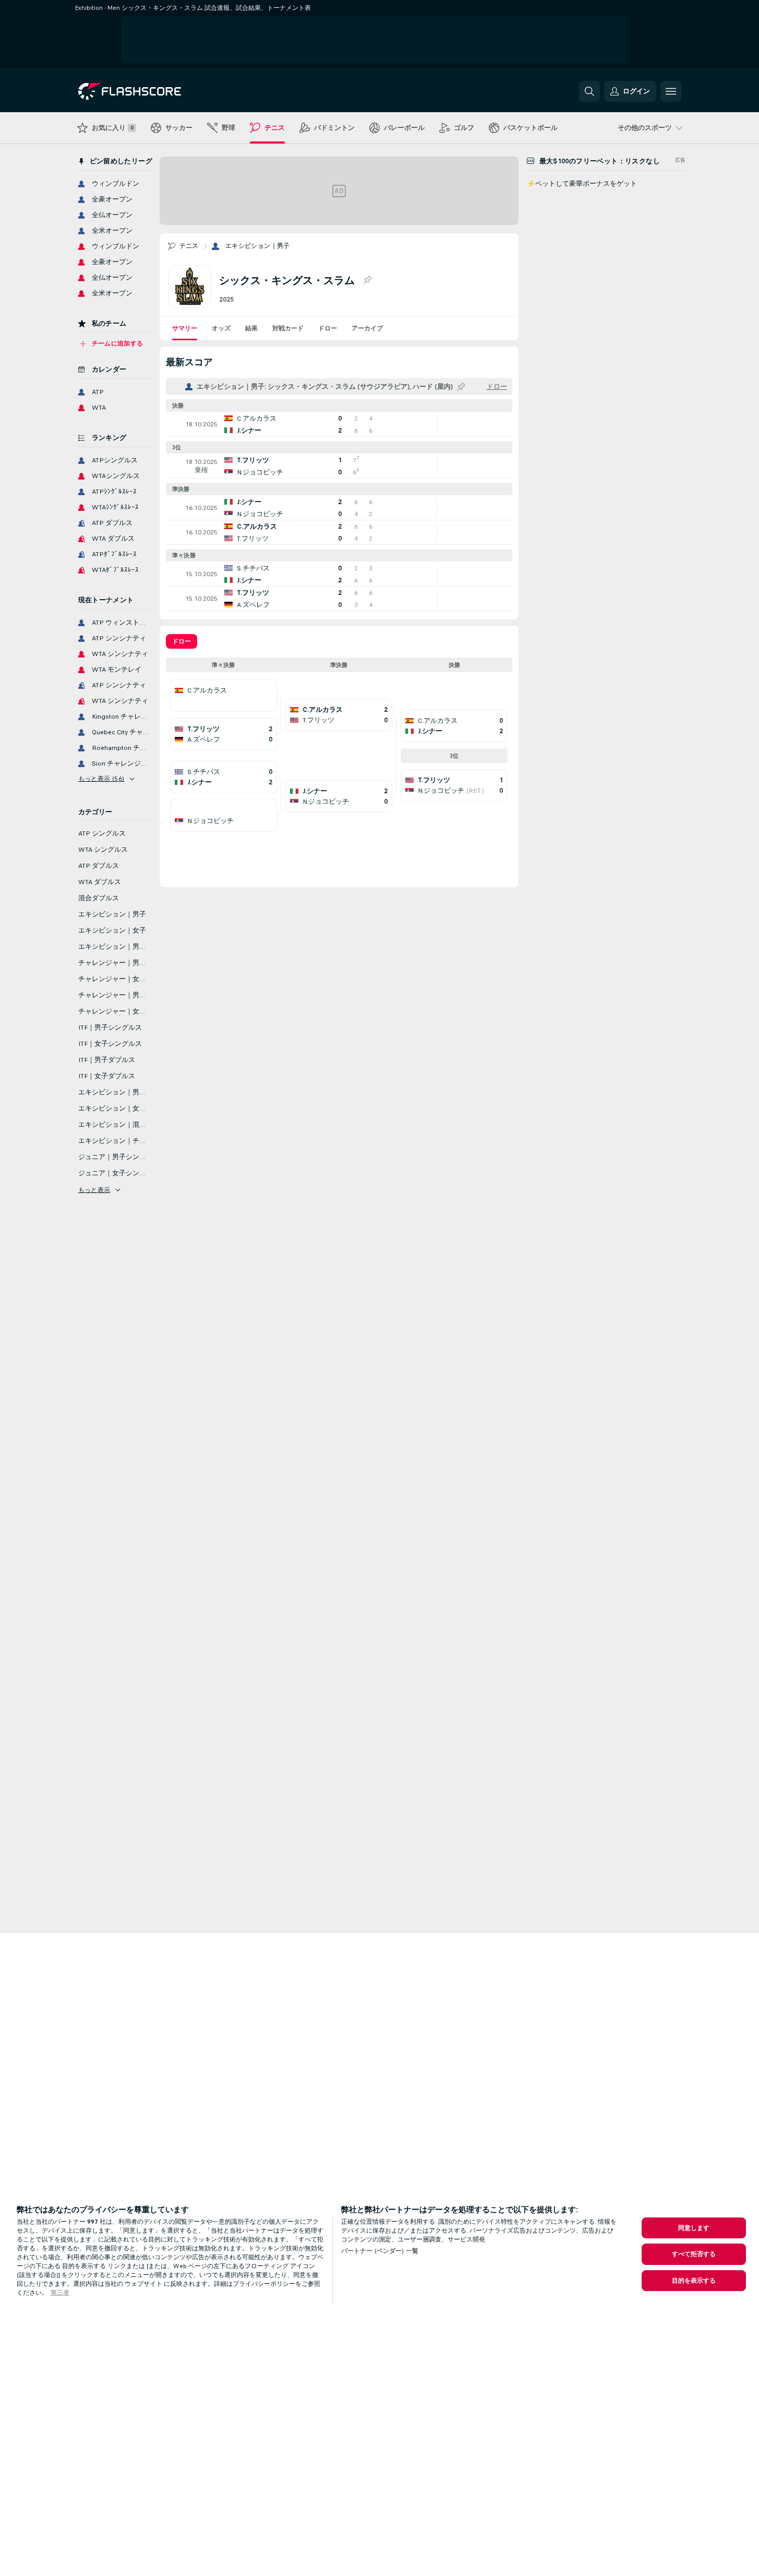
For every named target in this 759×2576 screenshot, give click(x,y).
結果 (251, 328)
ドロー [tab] (182, 641)
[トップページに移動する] (150, 91)
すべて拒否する (694, 2254)
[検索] (589, 91)
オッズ (221, 328)
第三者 (60, 2293)
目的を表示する (694, 2281)
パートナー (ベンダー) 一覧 (380, 2251)
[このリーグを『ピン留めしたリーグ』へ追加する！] (367, 280)
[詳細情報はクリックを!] (339, 424)
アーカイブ (367, 328)
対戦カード (288, 328)
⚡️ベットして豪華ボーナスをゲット (582, 184)
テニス (189, 246)
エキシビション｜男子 (258, 246)
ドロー (328, 328)
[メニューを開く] (671, 91)
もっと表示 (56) (101, 779)
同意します (694, 2228)
